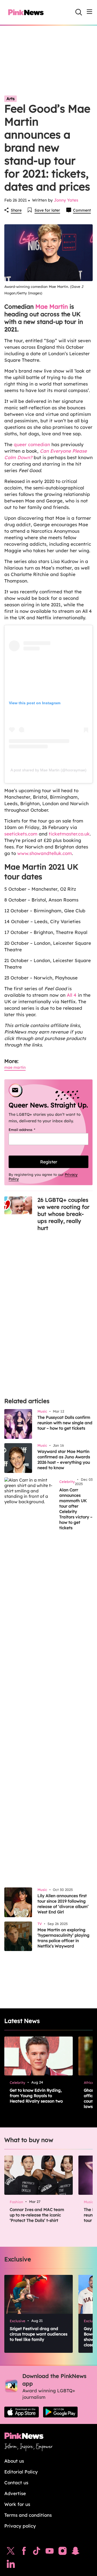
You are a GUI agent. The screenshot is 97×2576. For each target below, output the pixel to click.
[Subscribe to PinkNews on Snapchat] (75, 2552)
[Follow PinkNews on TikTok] (37, 2552)
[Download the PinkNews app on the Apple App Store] (22, 2412)
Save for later (47, 210)
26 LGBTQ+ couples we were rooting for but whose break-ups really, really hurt (63, 1214)
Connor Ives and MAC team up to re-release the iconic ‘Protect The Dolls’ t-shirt (37, 2215)
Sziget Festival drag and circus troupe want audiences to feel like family (39, 2334)
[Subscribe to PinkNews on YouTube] (50, 2552)
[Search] (79, 12)
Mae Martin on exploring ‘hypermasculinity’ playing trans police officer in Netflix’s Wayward (63, 1938)
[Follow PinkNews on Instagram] (63, 2552)
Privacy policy (20, 2526)
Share (16, 210)
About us (14, 2461)
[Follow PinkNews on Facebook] (24, 2552)
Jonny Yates (66, 200)
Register (49, 1162)
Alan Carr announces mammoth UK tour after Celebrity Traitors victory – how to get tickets (76, 1509)
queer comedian (32, 444)
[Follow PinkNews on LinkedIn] (11, 2565)
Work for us (17, 2504)
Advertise (15, 2493)
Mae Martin (52, 307)
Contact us (16, 2483)
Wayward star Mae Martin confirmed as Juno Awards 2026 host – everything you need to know (64, 1460)
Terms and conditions (28, 2515)
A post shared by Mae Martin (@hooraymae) (48, 770)
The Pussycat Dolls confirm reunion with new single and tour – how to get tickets (65, 1423)
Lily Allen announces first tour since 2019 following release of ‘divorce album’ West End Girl (63, 1904)
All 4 (71, 995)
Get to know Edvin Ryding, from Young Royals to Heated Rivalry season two (36, 2096)
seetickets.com (21, 834)
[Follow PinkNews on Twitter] (11, 2552)
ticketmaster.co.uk (69, 834)
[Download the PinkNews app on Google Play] (60, 2412)
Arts (11, 99)
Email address (29, 1130)
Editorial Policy (21, 2472)
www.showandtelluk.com (45, 853)
